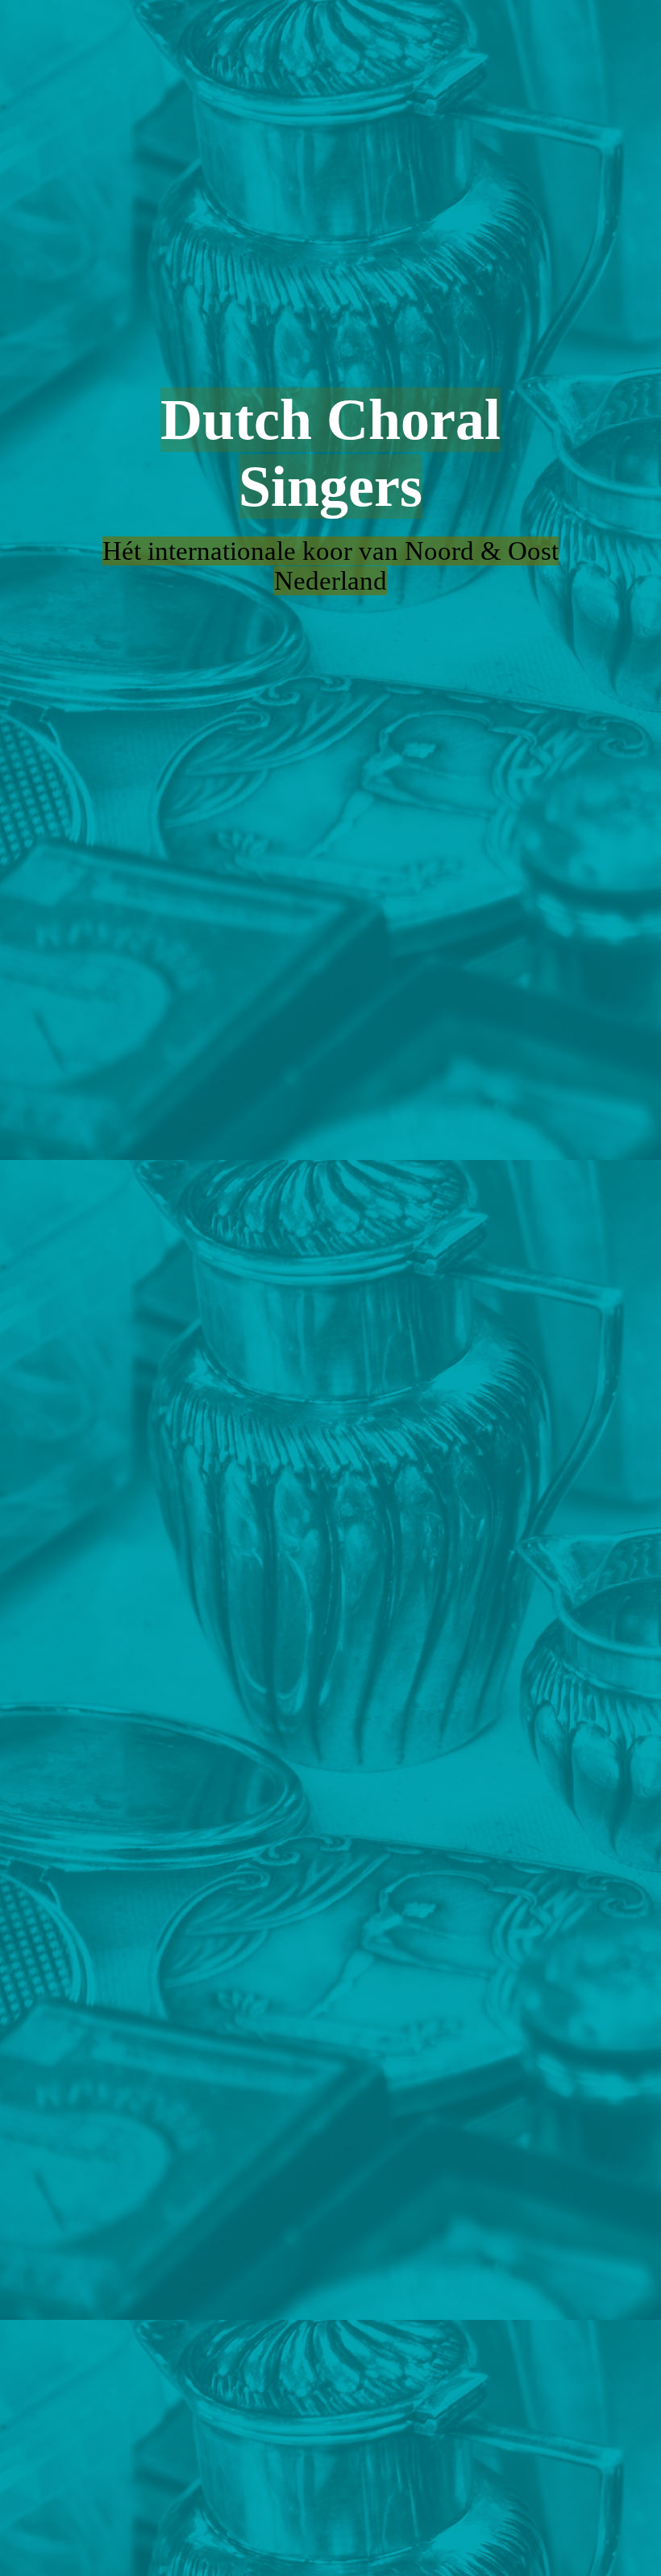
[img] (330, 1288)
